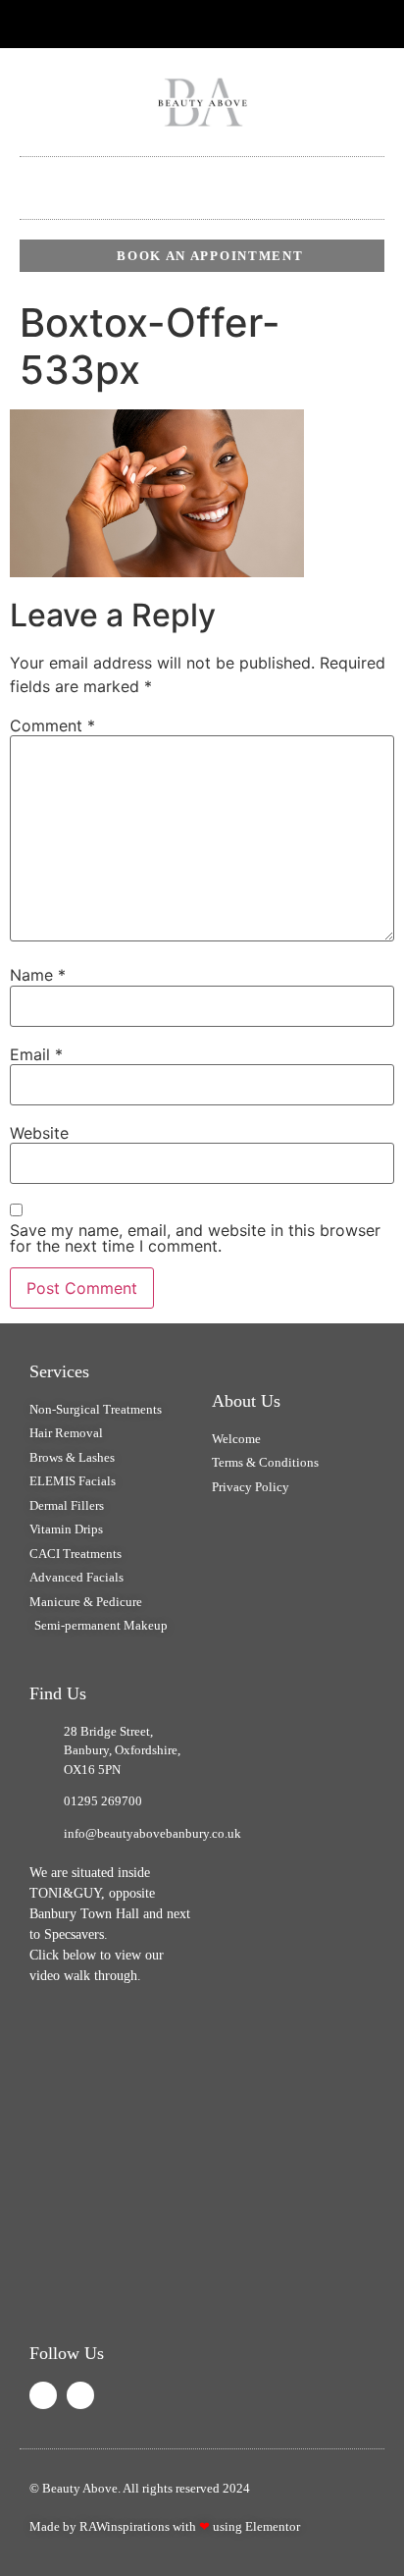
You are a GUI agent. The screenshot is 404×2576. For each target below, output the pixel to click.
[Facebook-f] (170, 25)
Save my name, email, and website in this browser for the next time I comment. (195, 1238)
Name (38, 975)
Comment (52, 725)
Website (39, 1133)
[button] (202, 173)
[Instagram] (80, 2395)
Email (36, 1054)
